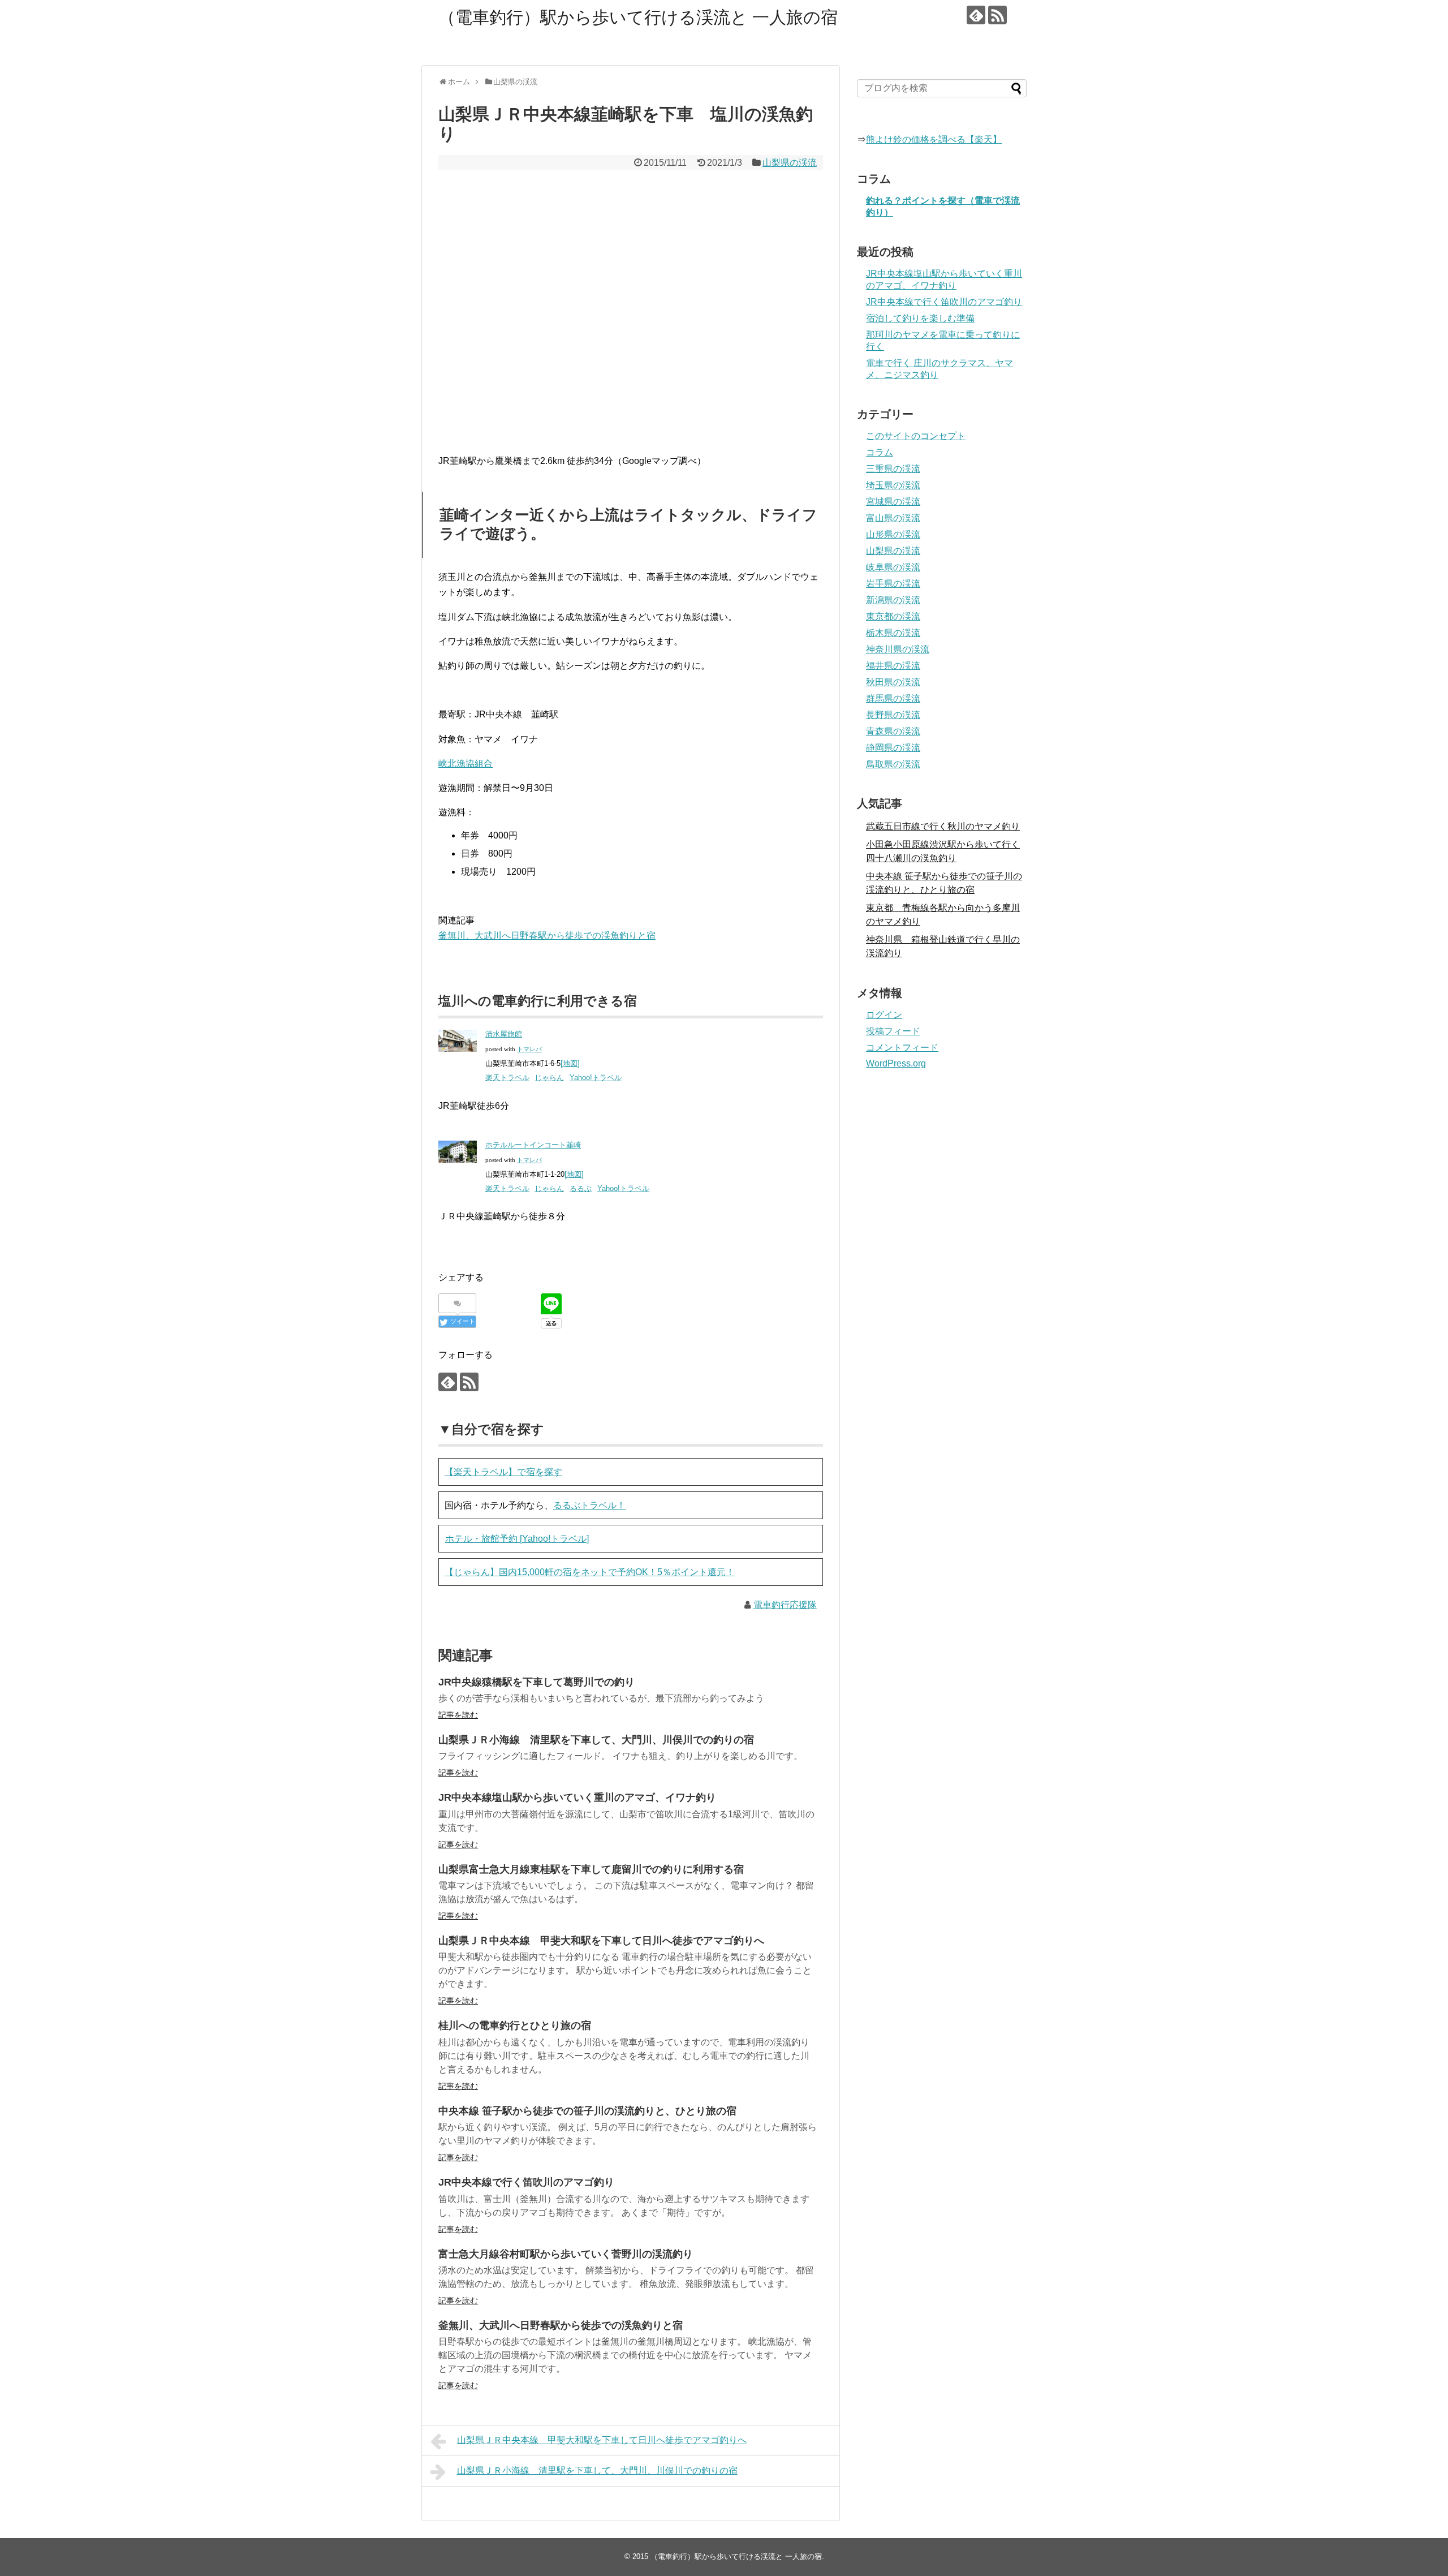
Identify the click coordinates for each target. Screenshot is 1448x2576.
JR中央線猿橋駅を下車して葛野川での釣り (536, 1682)
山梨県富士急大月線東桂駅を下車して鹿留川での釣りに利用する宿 (591, 1869)
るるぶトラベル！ (589, 1505)
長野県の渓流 (893, 715)
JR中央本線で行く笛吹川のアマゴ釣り (526, 2182)
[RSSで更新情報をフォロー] (997, 15)
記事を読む (458, 1715)
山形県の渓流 (893, 534)
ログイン (884, 1015)
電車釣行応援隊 (785, 1605)
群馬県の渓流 (893, 698)
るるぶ (581, 1188)
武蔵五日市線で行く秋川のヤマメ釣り (943, 826)
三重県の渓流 (893, 469)
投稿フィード (893, 1031)
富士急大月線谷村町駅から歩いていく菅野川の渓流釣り (566, 2254)
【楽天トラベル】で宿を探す (503, 1472)
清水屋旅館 (504, 1034)
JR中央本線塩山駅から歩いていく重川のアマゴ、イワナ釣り (577, 1797)
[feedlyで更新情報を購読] (976, 15)
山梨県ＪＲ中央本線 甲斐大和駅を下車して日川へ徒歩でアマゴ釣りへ (601, 1941)
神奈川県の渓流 (898, 649)
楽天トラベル (507, 1078)
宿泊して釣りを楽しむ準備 (920, 318)
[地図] (570, 1063)
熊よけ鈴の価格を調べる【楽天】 (934, 139)
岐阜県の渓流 (893, 567)
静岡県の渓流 (893, 748)
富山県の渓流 (893, 518)
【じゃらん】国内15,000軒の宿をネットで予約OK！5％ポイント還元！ (590, 1572)
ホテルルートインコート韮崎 (533, 1145)
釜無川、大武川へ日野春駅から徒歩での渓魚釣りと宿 (547, 936)
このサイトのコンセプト (916, 436)
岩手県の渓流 (893, 584)
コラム (880, 452)
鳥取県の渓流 (893, 764)
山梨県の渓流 (790, 163)
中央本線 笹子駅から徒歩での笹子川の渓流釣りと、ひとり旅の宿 (587, 2111)
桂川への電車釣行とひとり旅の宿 (515, 2025)
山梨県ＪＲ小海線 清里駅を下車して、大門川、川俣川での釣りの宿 (596, 1740)
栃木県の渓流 (893, 633)
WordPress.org (896, 1063)
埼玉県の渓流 (893, 485)
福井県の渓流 (893, 666)
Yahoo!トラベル (596, 1078)
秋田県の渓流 (893, 682)
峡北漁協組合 (466, 764)
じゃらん (549, 1078)
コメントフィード (902, 1048)
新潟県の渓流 (893, 600)
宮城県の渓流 (893, 502)
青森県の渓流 (893, 731)
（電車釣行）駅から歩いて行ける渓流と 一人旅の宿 (638, 17)
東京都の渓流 (893, 616)
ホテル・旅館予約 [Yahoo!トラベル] (517, 1539)
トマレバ (529, 1049)
